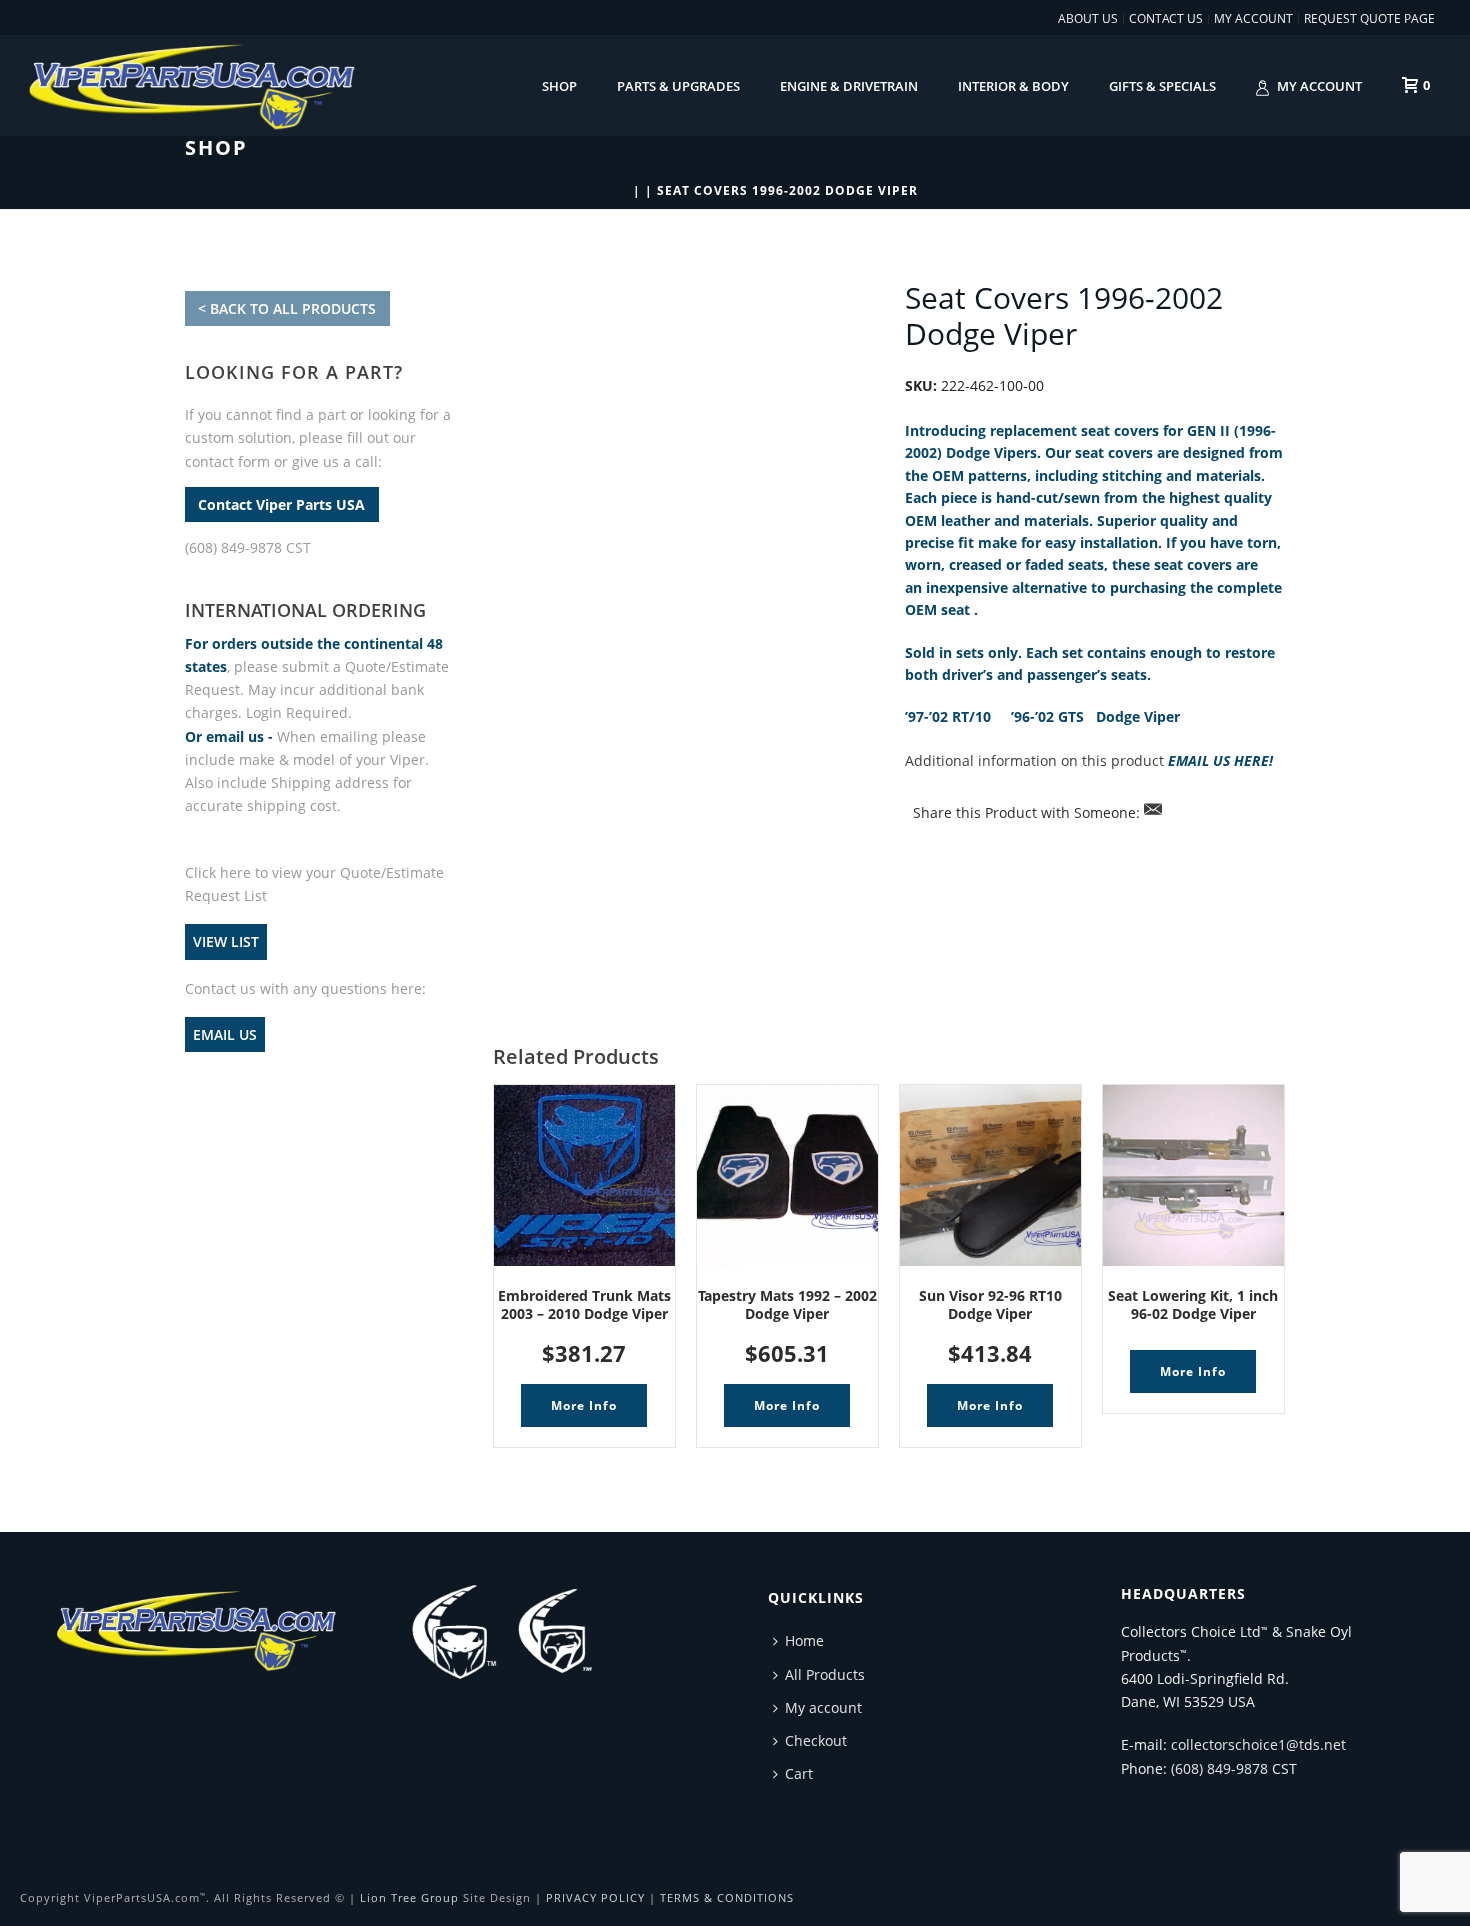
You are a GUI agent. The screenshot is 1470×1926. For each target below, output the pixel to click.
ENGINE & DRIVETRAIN (849, 86)
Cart (799, 1773)
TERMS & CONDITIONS (727, 1897)
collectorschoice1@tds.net (1258, 1744)
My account (1319, 86)
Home (804, 1640)
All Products (825, 1674)
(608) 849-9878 (1219, 1768)
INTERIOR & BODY (1013, 86)
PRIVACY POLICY (595, 1897)
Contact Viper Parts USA (281, 504)
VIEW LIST (226, 941)
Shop (559, 86)
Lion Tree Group (409, 1897)
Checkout (816, 1740)
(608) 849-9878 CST (248, 547)
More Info (584, 1405)
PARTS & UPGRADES (678, 86)
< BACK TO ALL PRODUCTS (287, 308)
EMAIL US (225, 1034)
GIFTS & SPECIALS (1162, 86)
